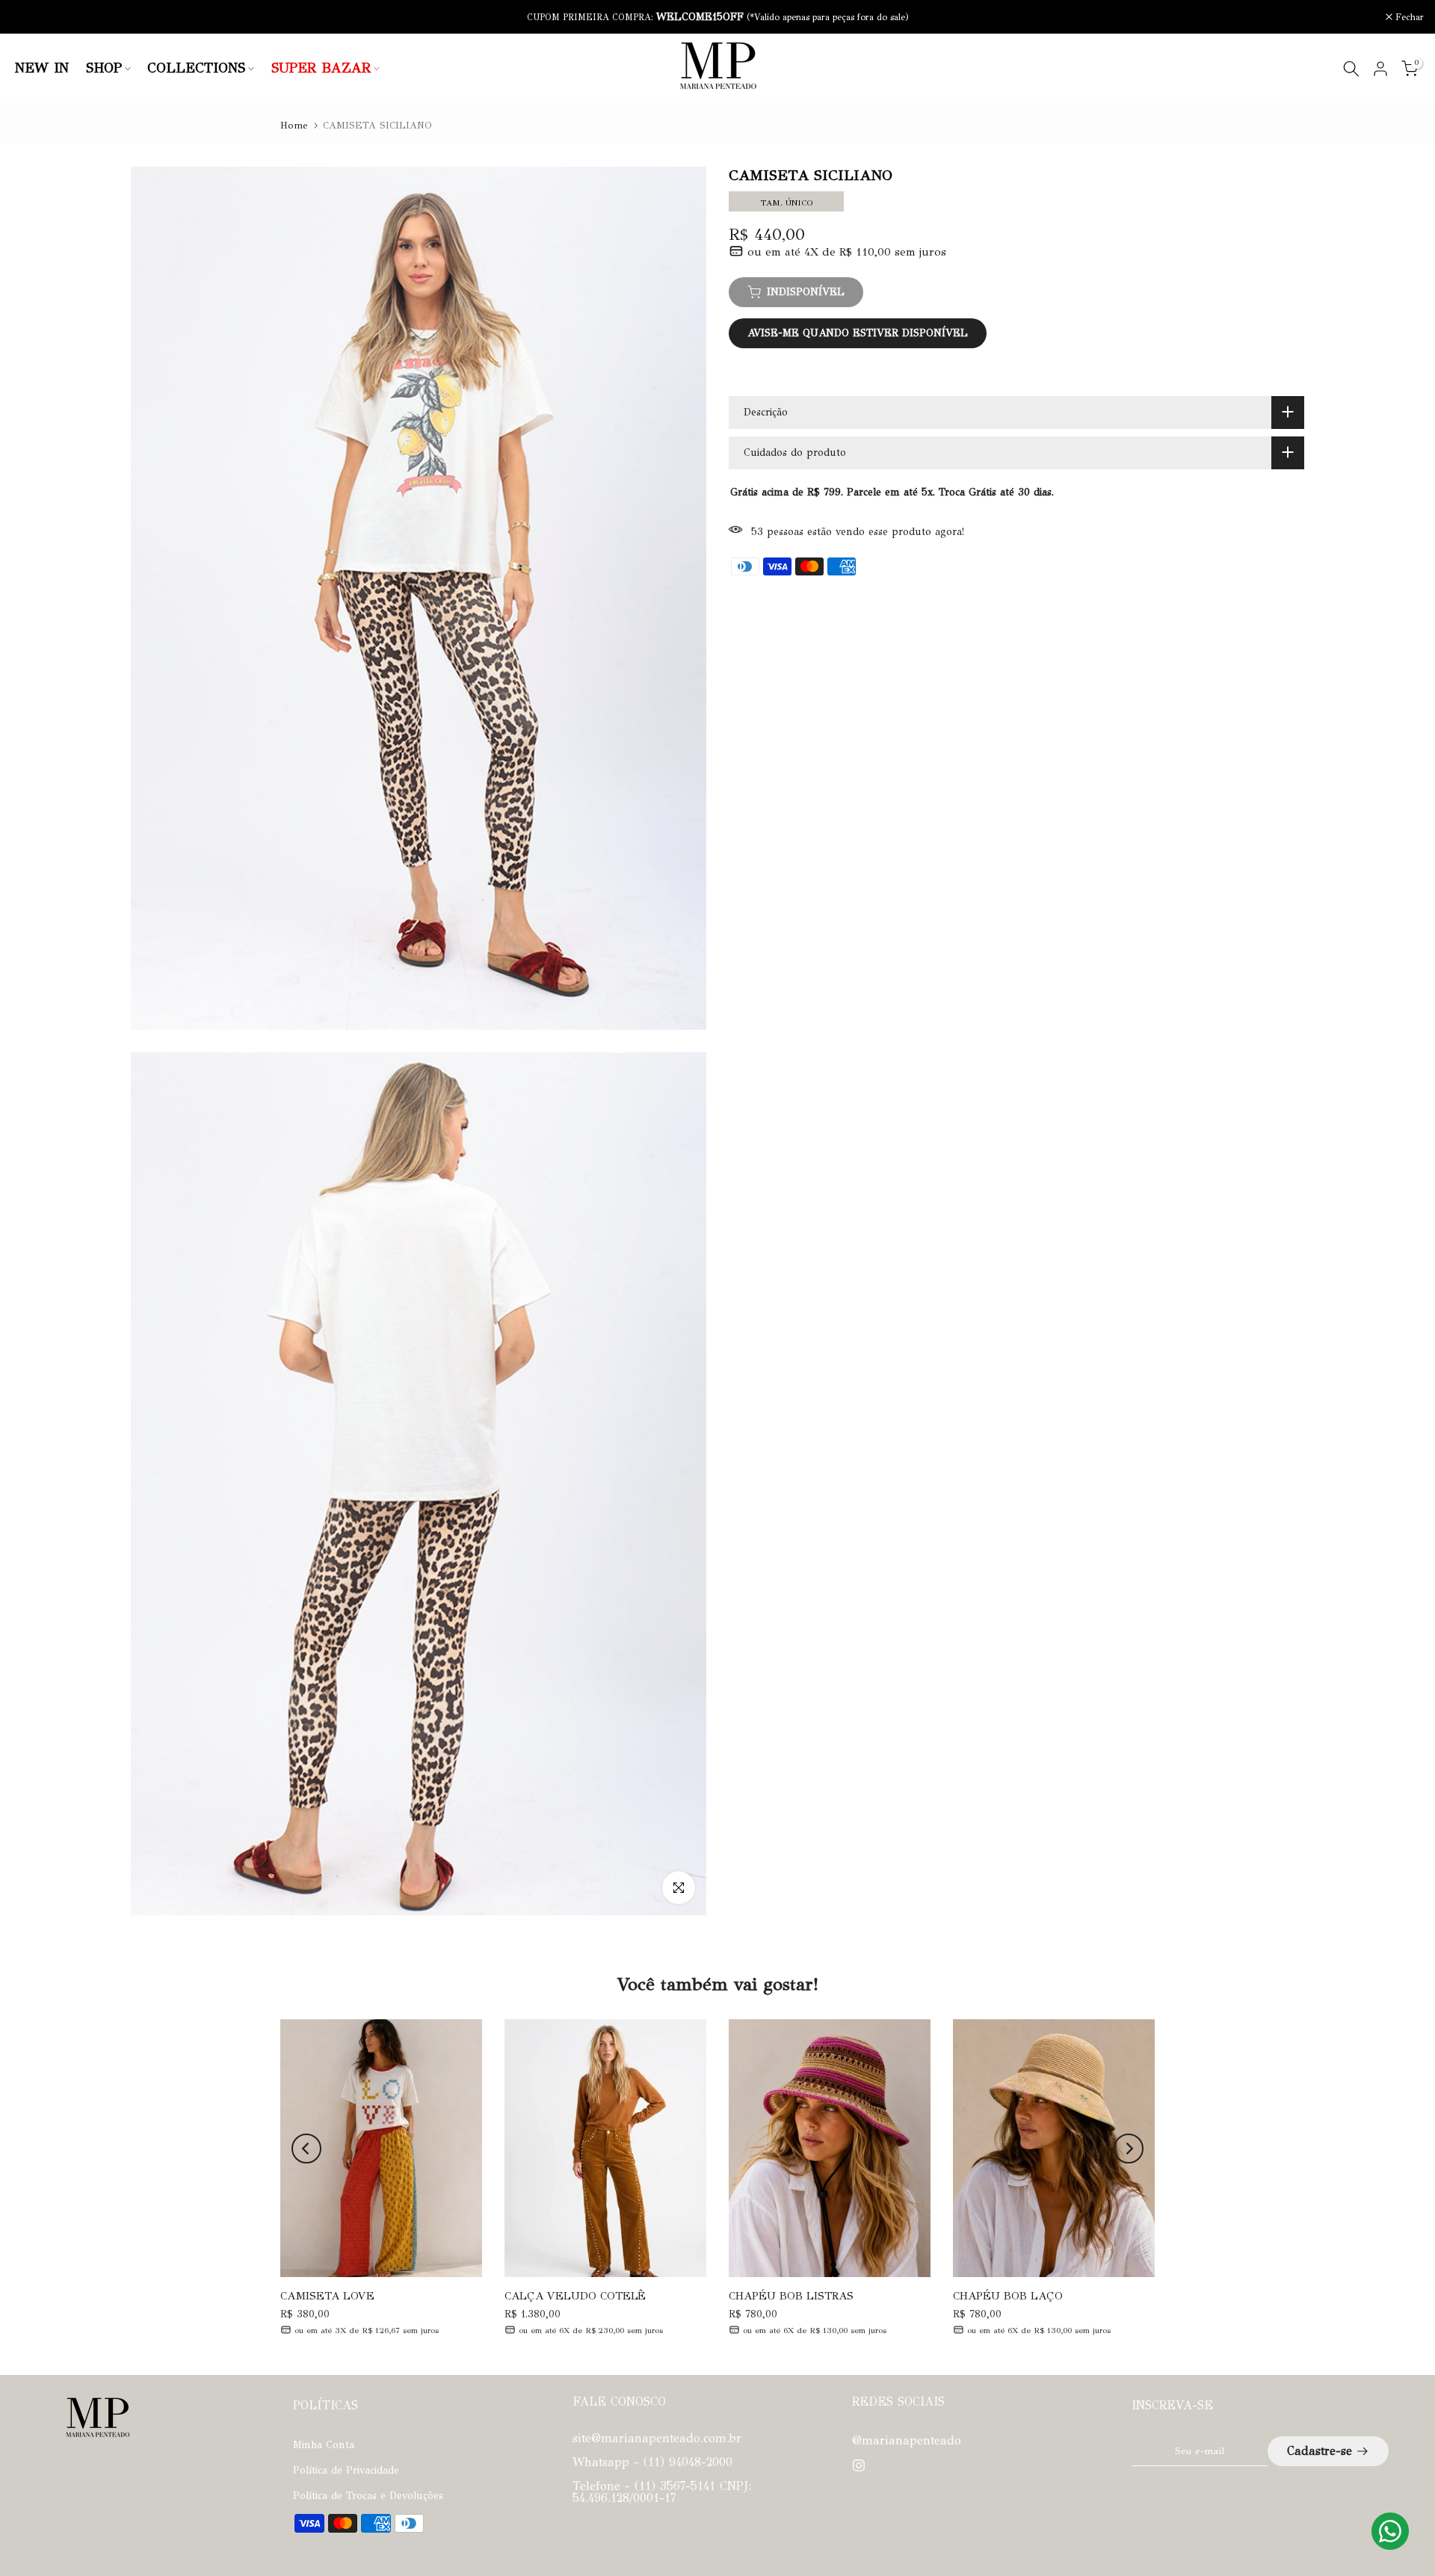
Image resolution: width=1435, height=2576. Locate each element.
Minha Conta (324, 2445)
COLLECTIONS (196, 68)
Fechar (34, 17)
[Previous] (306, 2149)
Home (294, 126)
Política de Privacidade (346, 2470)
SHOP (104, 68)
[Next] (1129, 2149)
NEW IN (42, 68)
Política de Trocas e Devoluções (368, 2496)
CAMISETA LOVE (327, 2296)
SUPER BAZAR (321, 68)
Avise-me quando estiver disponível (858, 333)
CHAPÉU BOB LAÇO (1008, 2296)
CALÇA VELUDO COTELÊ (575, 2296)
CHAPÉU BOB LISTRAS (791, 2296)
